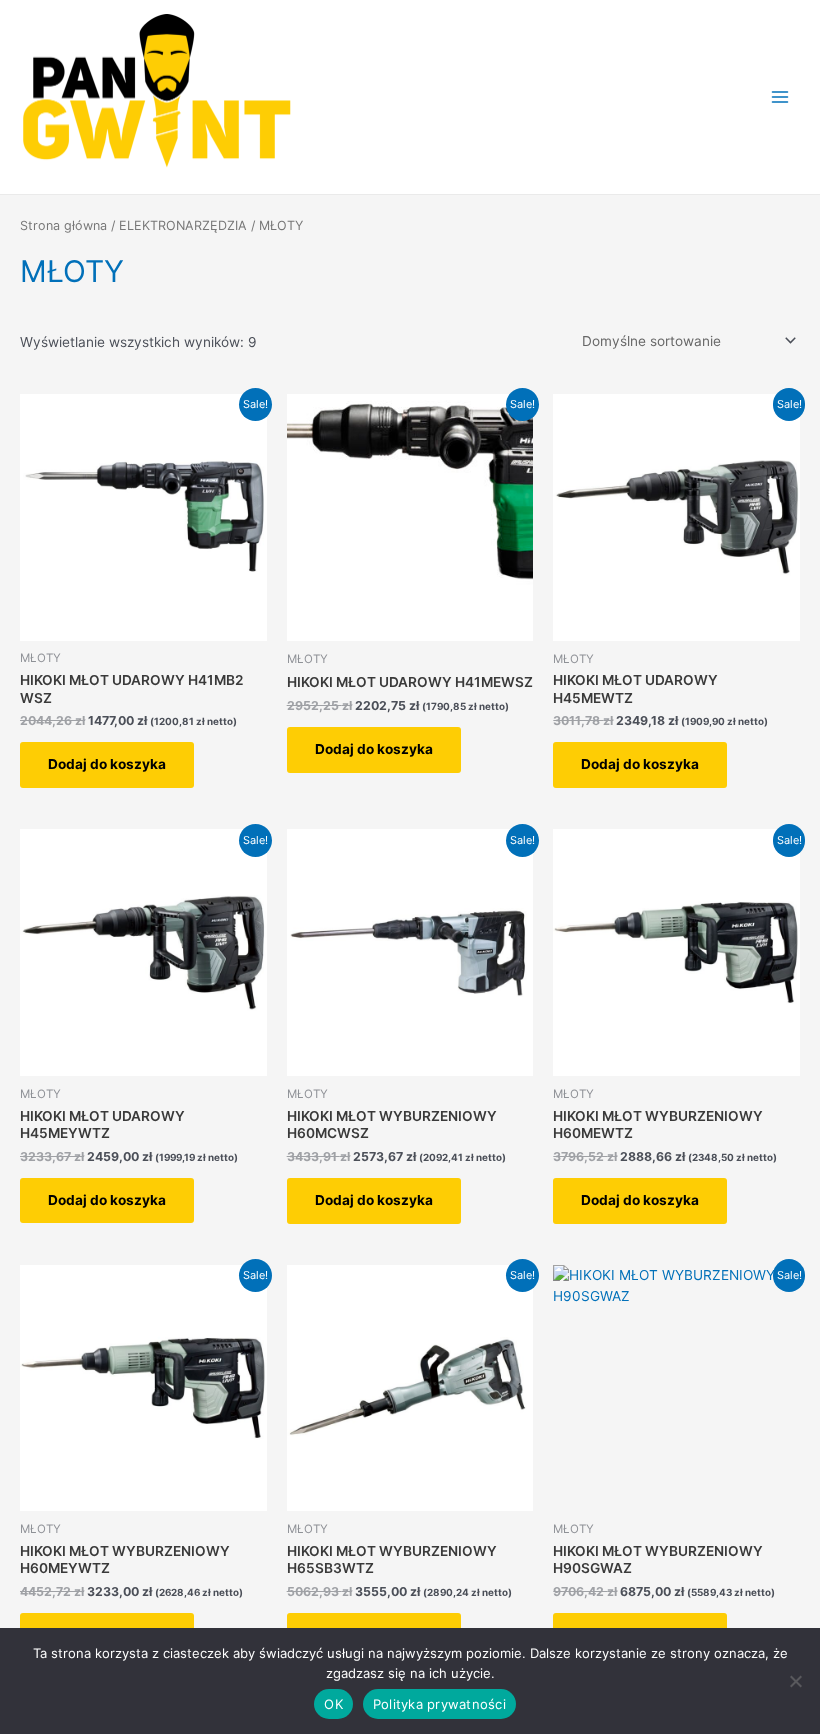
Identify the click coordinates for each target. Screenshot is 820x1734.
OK (333, 1704)
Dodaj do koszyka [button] (107, 764)
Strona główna (63, 225)
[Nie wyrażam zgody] (795, 1681)
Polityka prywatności (439, 1704)
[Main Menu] (780, 96)
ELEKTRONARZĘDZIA (183, 225)
